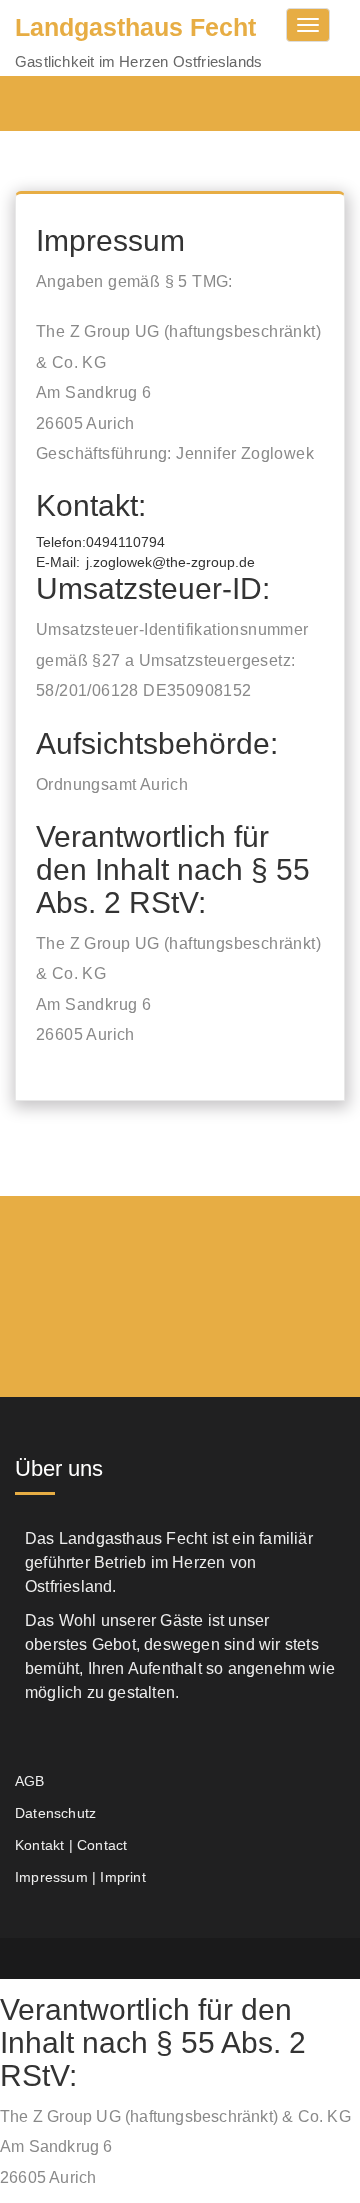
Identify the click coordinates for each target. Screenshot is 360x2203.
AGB (30, 1781)
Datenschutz (55, 1813)
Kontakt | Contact (71, 1845)
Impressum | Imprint (80, 1877)
